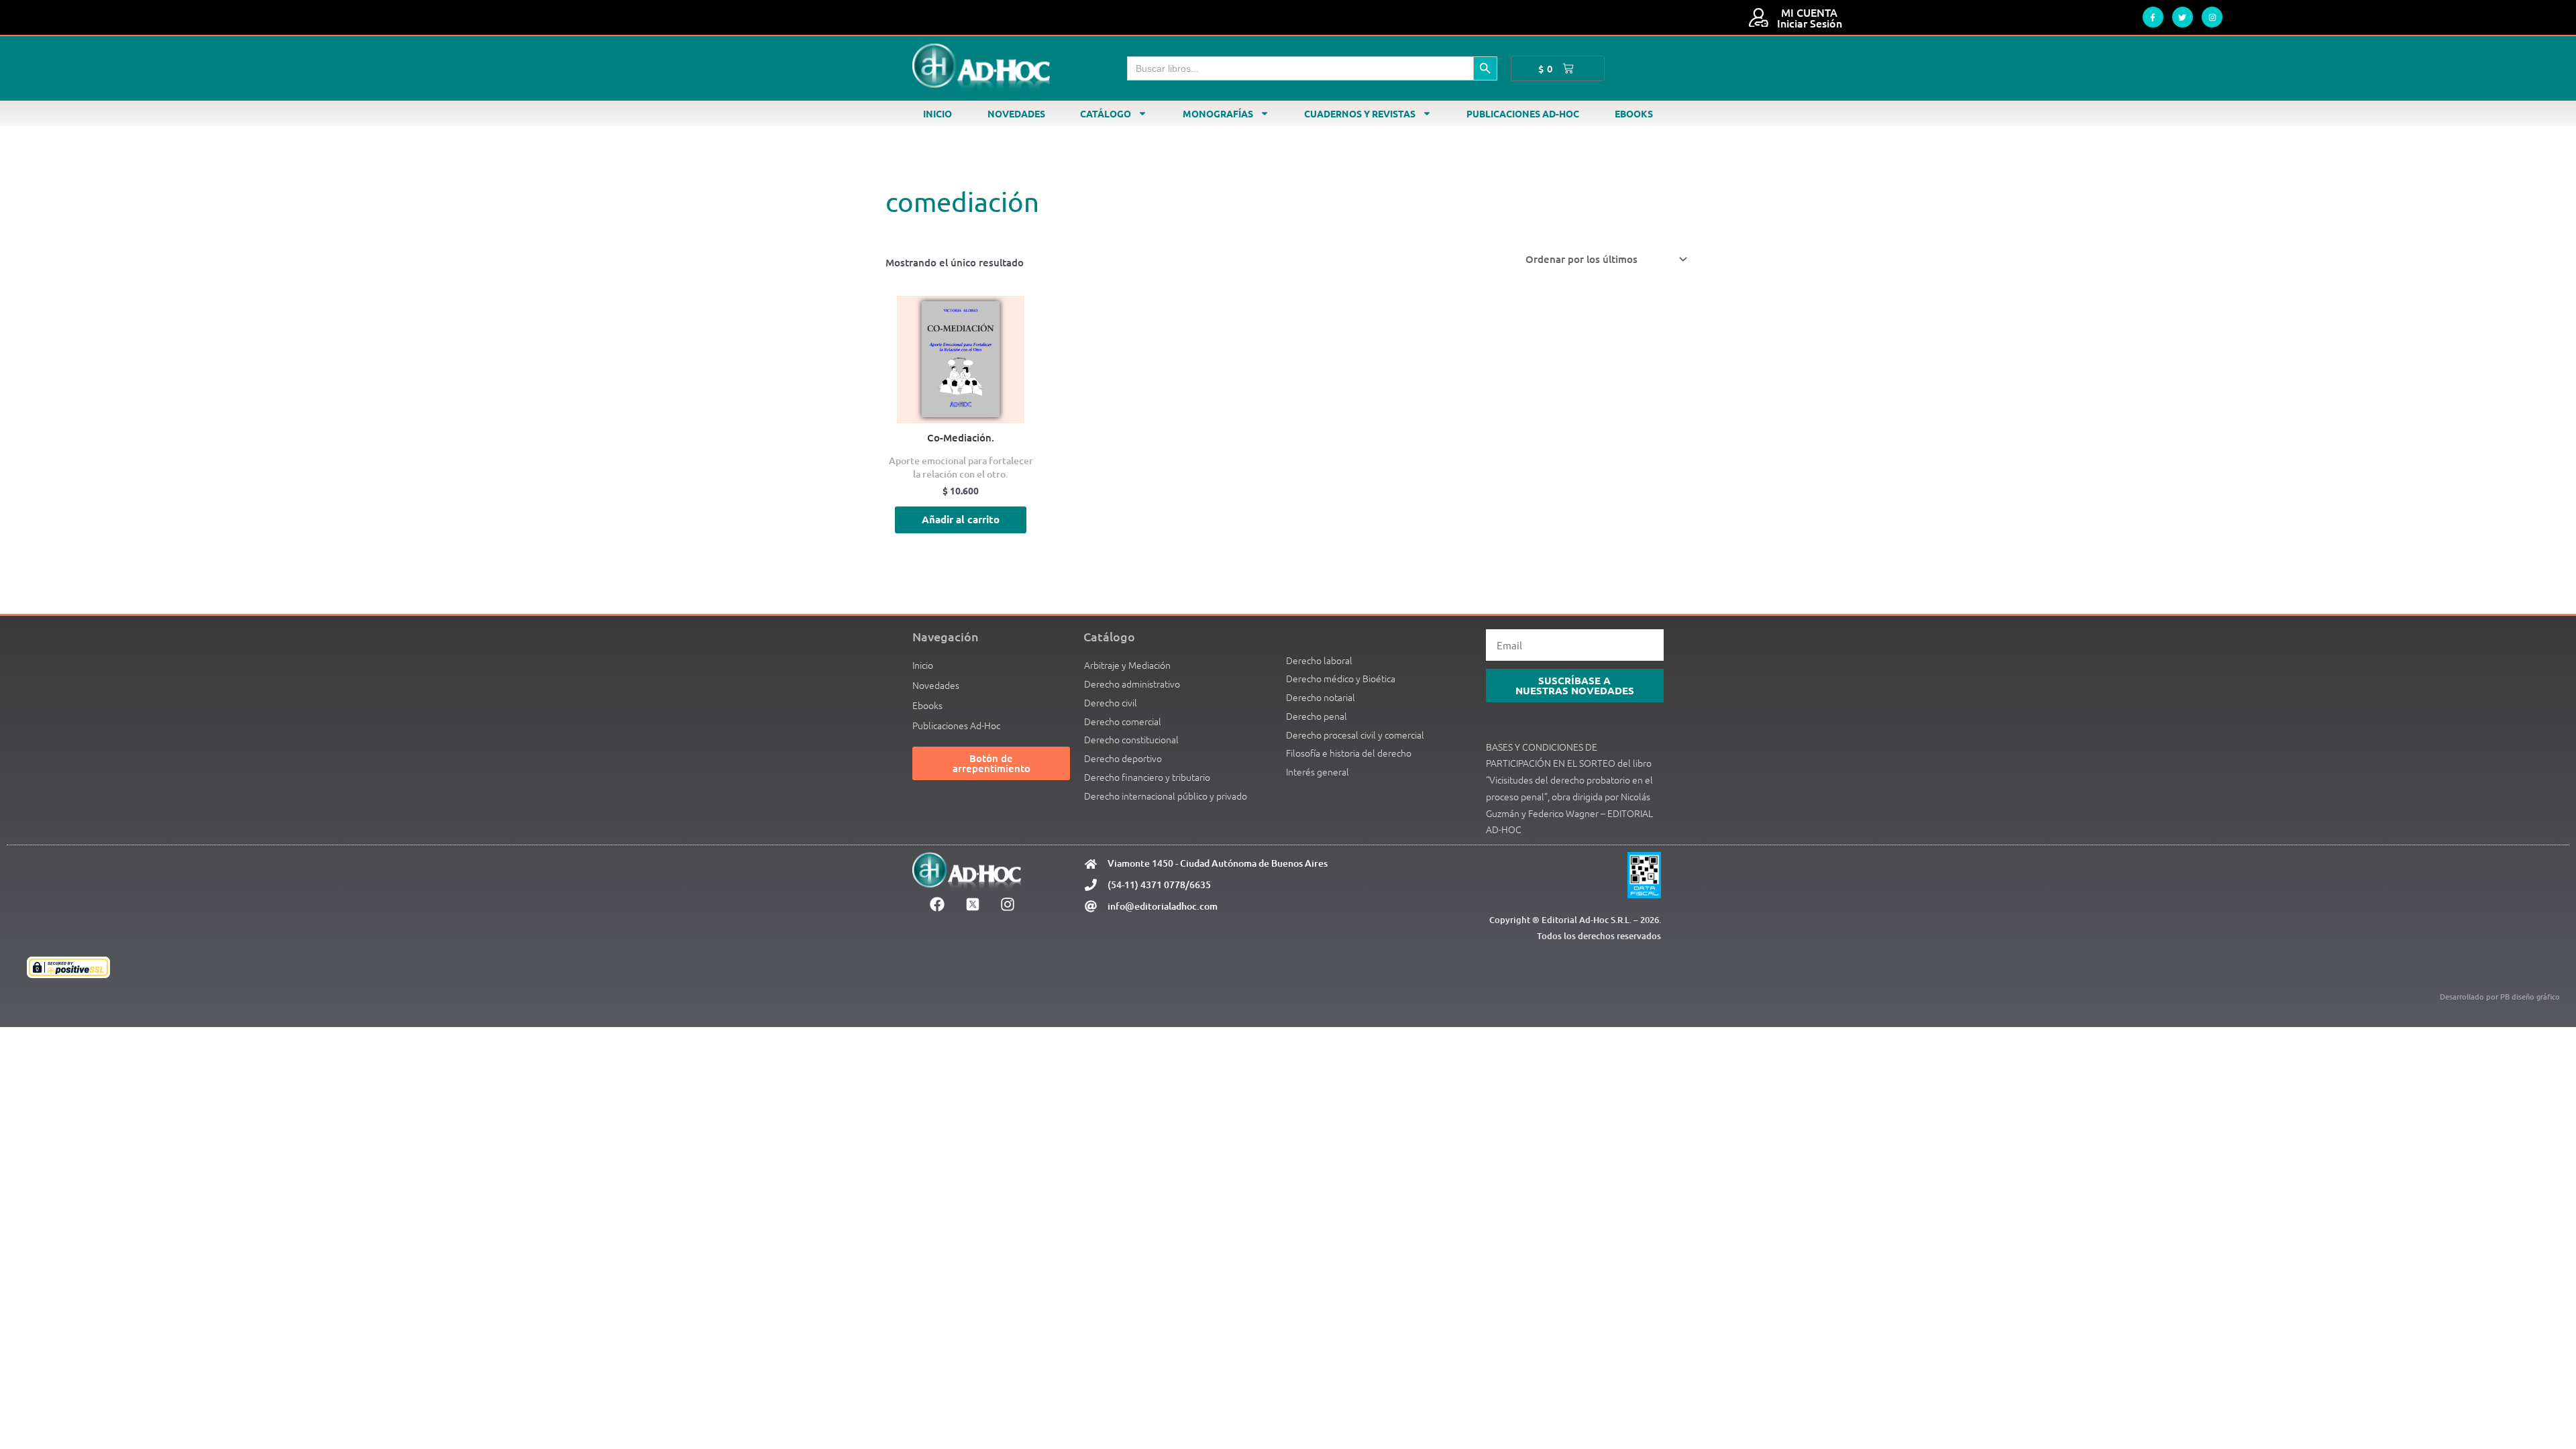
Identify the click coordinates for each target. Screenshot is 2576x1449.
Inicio (937, 113)
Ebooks (1634, 113)
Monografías (1218, 113)
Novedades (1016, 113)
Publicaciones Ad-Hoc (1523, 113)
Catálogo (1106, 113)
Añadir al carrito (961, 519)
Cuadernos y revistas (1360, 113)
